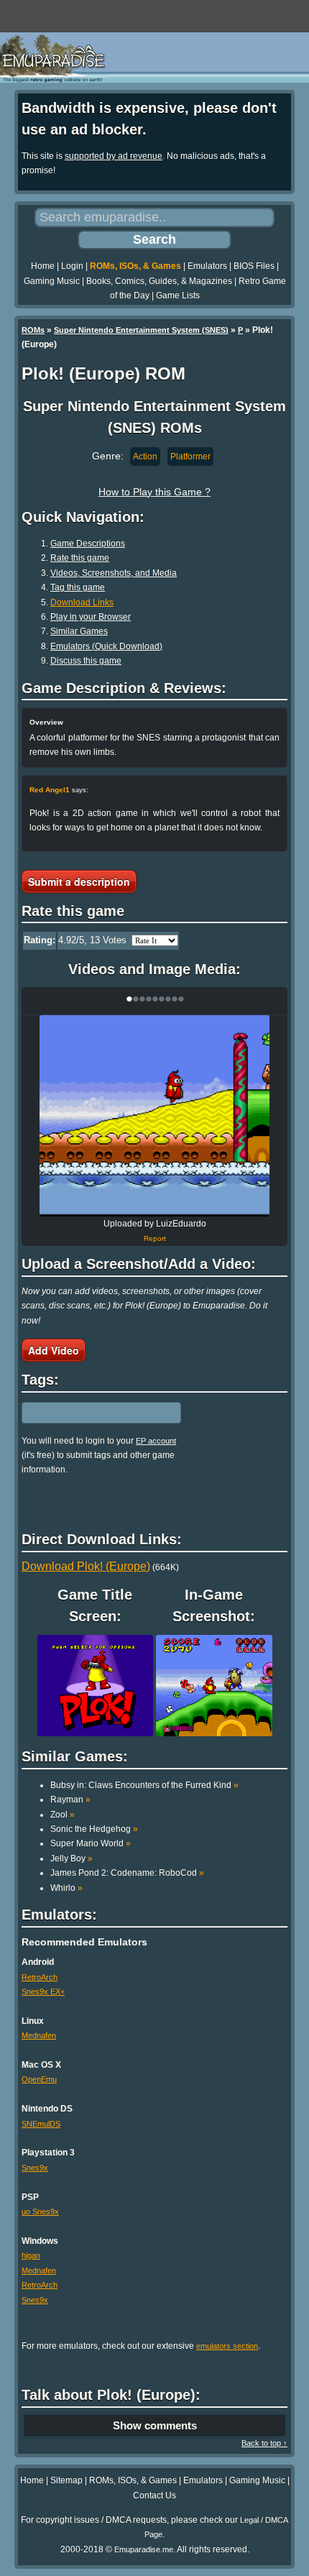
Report (155, 1238)
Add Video (54, 1350)
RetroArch (40, 1977)
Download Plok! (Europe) (86, 1566)
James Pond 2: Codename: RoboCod (127, 1873)
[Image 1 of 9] (154, 1116)
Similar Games (79, 631)
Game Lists (178, 295)
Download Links (82, 602)
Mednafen (39, 2035)
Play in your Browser (91, 617)
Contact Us (154, 2495)
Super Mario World (91, 1843)
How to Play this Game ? (154, 492)
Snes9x (35, 2168)
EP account (156, 1441)
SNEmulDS (41, 2124)
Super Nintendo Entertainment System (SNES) (141, 330)
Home (43, 266)
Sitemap (66, 2480)
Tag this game (78, 587)
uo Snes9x (40, 2211)
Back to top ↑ (264, 2443)
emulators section (227, 2346)
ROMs (33, 330)
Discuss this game (86, 661)
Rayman (70, 1800)
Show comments (155, 2425)
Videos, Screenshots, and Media (114, 573)
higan (31, 2255)
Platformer (190, 457)
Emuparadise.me (144, 2549)
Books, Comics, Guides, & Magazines (159, 281)
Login (72, 266)
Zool (63, 1815)
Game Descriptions (88, 544)
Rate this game (80, 558)
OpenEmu (39, 2079)
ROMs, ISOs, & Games (135, 266)
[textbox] (84, 1413)
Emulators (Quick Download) (106, 646)
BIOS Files (254, 266)
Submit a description (79, 881)
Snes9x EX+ (43, 1991)
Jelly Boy (72, 1858)
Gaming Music (52, 281)
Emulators (207, 266)
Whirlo (66, 1888)
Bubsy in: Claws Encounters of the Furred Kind (144, 1785)
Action (145, 457)
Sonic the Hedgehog (94, 1829)
